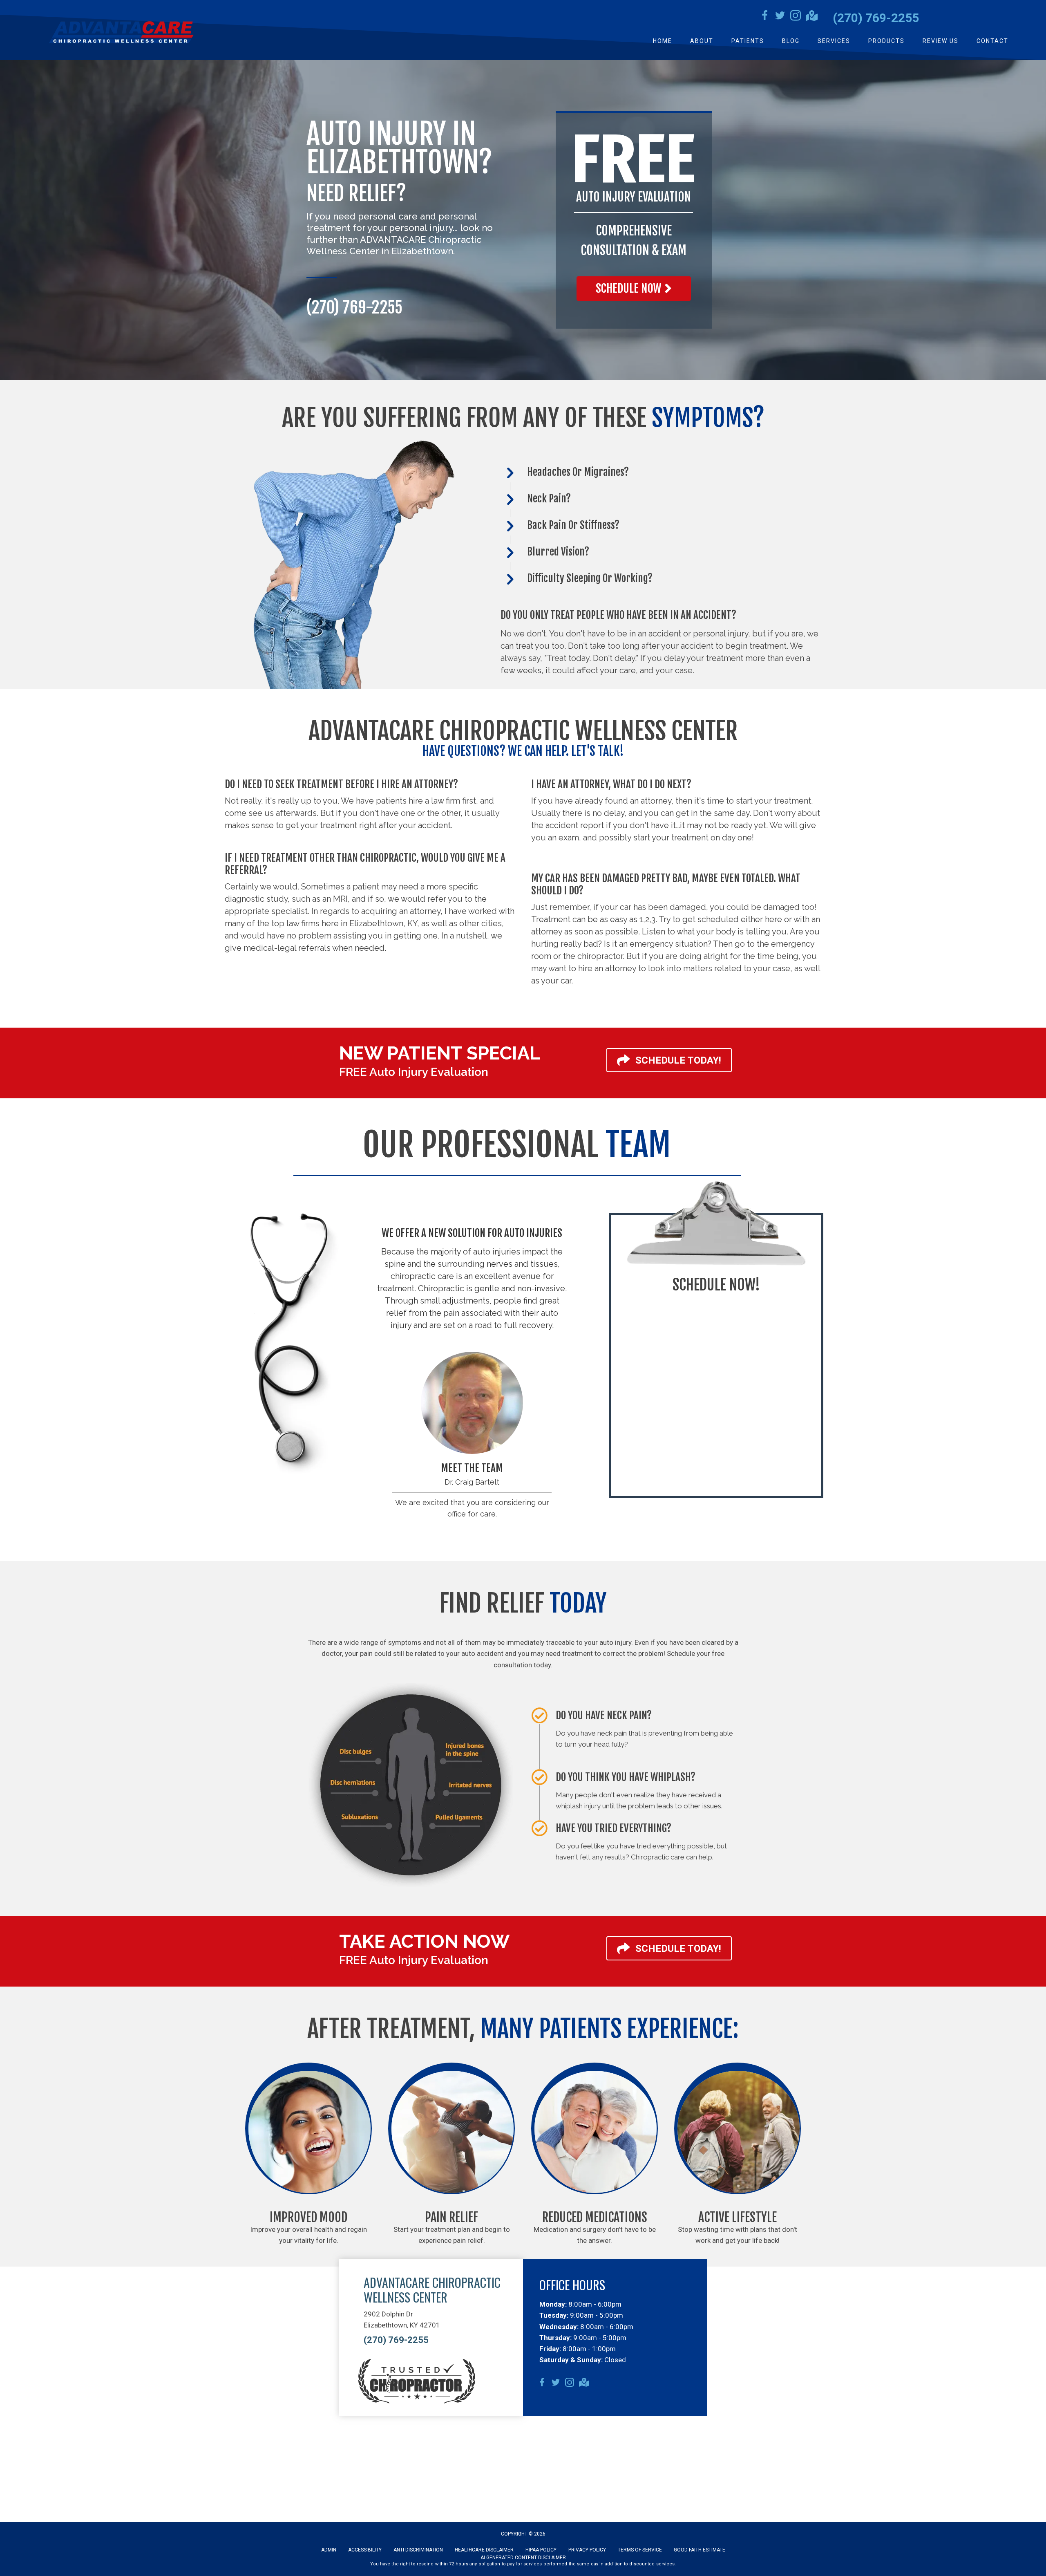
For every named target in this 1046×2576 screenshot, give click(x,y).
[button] (634, 289)
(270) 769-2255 (876, 18)
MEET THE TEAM (472, 1468)
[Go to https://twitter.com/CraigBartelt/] (780, 17)
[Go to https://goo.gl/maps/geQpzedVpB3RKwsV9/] (811, 17)
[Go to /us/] (472, 1403)
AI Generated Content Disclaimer (523, 2558)
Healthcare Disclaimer (484, 2550)
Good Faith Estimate (700, 2550)
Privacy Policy (587, 2550)
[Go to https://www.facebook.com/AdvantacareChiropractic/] (764, 17)
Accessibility (365, 2550)
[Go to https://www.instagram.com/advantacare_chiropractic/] (796, 17)
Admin (329, 2550)
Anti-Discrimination (418, 2550)
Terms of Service (640, 2550)
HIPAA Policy (541, 2550)
